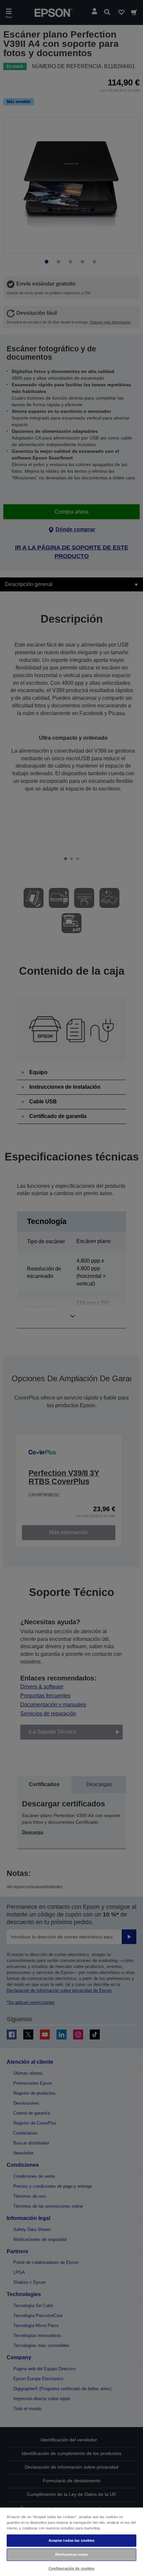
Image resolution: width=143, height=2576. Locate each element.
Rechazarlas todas (72, 2554)
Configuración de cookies (72, 2568)
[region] (71, 2541)
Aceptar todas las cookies (72, 2540)
